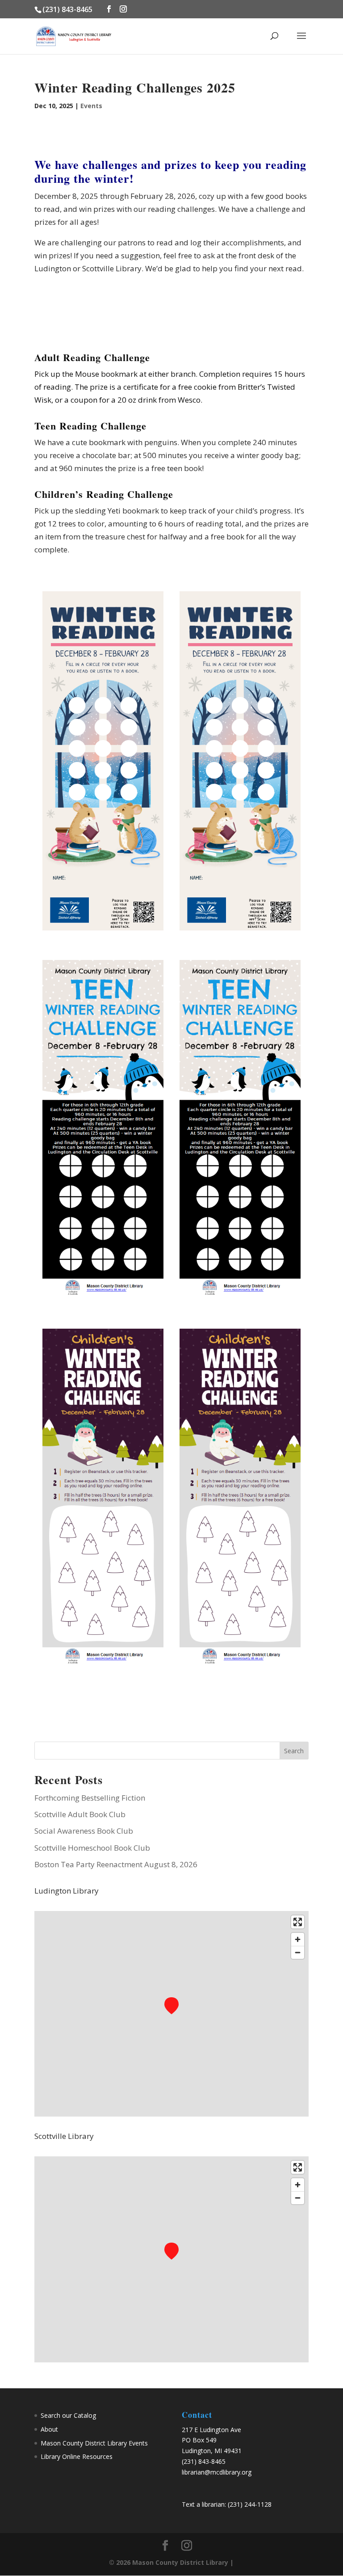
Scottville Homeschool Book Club (92, 1848)
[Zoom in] (298, 1939)
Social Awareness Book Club (84, 1831)
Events (91, 106)
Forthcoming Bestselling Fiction (90, 1798)
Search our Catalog (68, 2415)
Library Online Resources (77, 2456)
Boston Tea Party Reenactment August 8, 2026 (116, 1864)
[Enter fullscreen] (298, 1922)
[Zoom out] (298, 1952)
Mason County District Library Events (94, 2443)
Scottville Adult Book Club (80, 1814)
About (49, 2429)
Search (294, 1751)
